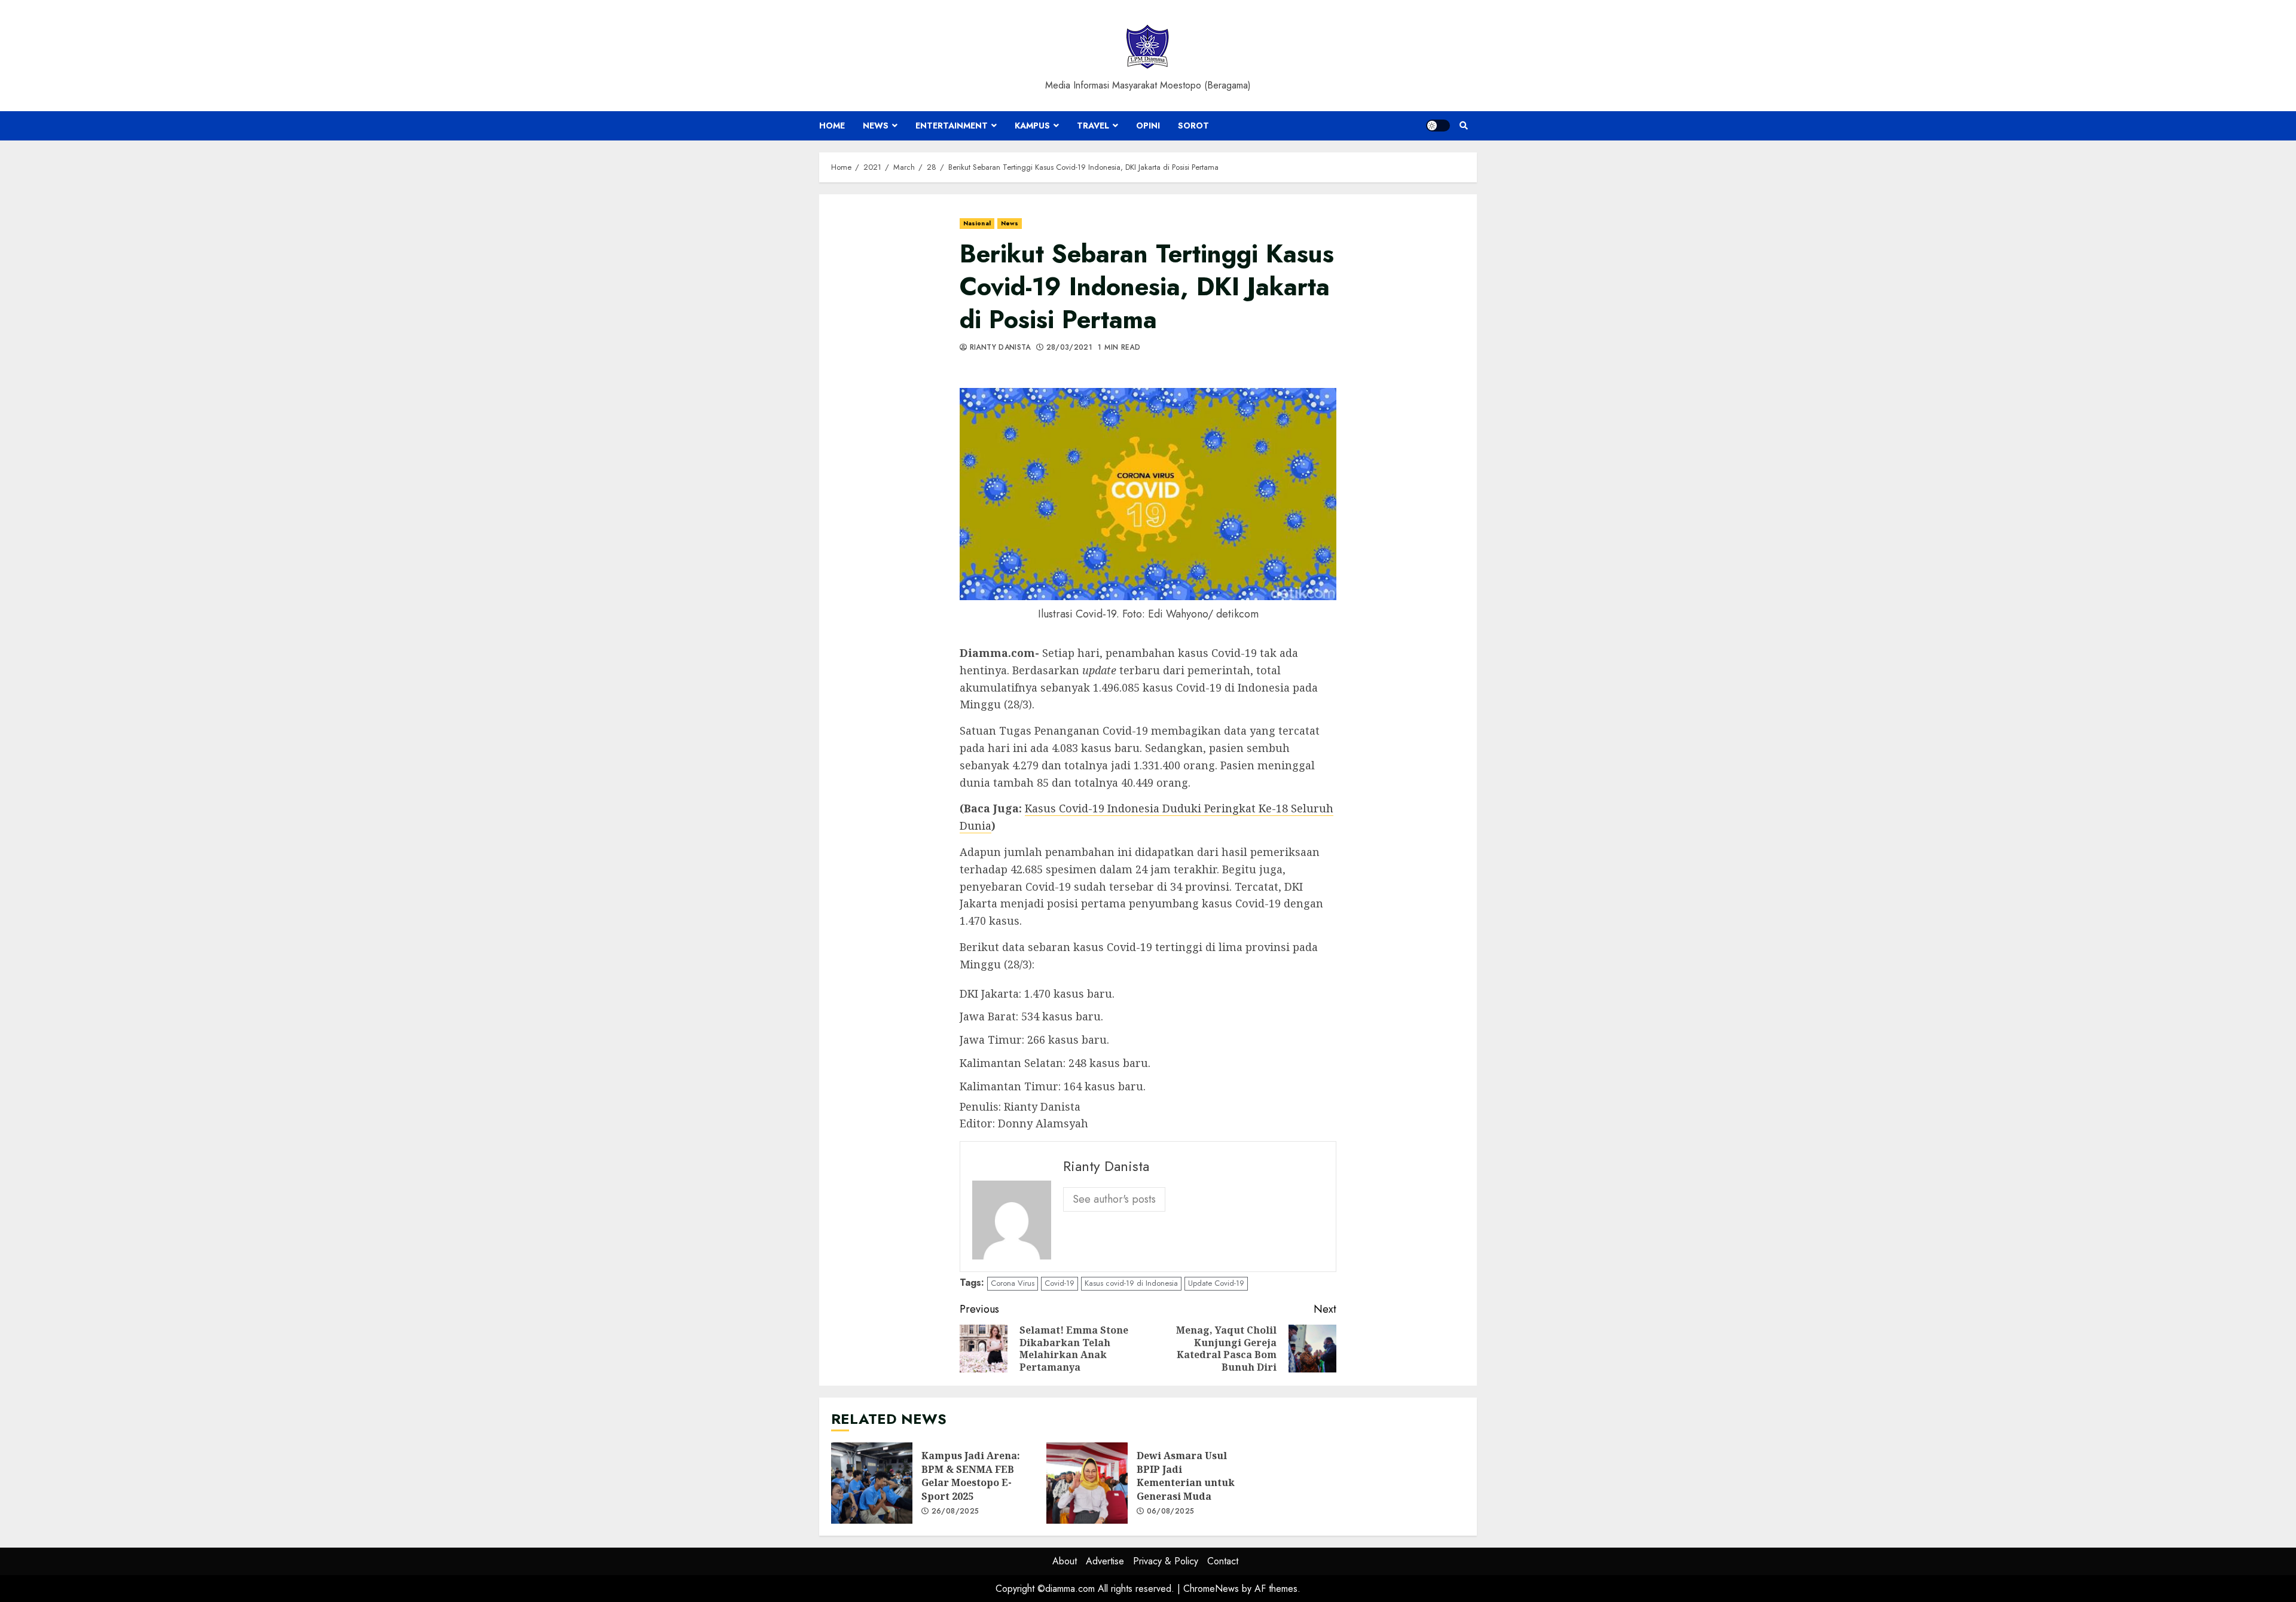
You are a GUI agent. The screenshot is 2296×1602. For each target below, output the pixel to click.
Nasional (977, 223)
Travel (1093, 126)
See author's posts (1114, 1199)
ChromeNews (1211, 1589)
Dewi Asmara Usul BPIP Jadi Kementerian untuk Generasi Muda (1087, 1483)
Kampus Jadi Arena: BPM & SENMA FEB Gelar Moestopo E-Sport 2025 (872, 1483)
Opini (1148, 126)
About (1065, 1561)
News (876, 126)
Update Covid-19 (1216, 1283)
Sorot (1193, 126)
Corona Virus (1013, 1283)
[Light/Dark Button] (1438, 126)
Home (832, 126)
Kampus (1032, 126)
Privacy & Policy (1166, 1561)
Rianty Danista (999, 348)
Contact (1223, 1561)
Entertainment (952, 126)
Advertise (1105, 1561)
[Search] (1463, 126)
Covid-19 (1060, 1283)
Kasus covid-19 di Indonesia (1131, 1283)
